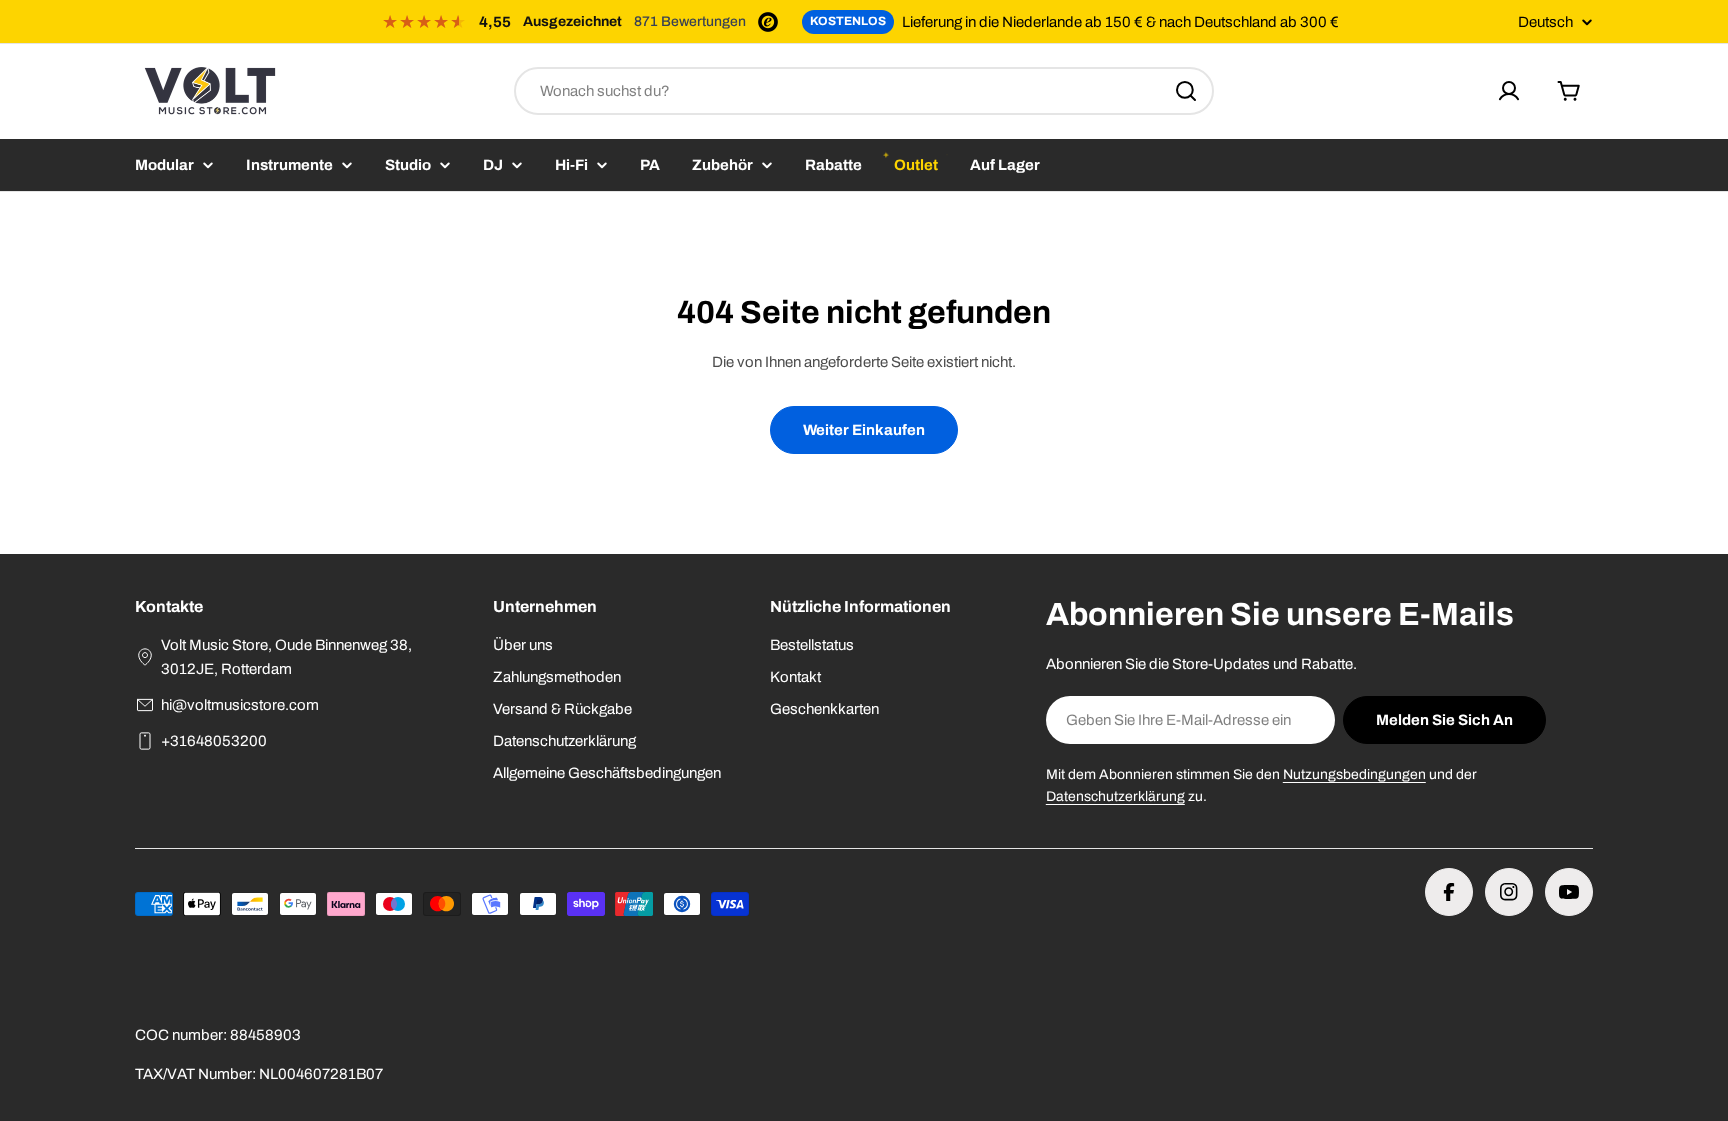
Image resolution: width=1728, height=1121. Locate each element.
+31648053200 (214, 741)
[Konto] (1509, 91)
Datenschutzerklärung (1115, 796)
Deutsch (1545, 22)
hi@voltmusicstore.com (240, 705)
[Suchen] (1186, 91)
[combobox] (864, 91)
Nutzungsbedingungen (1354, 774)
